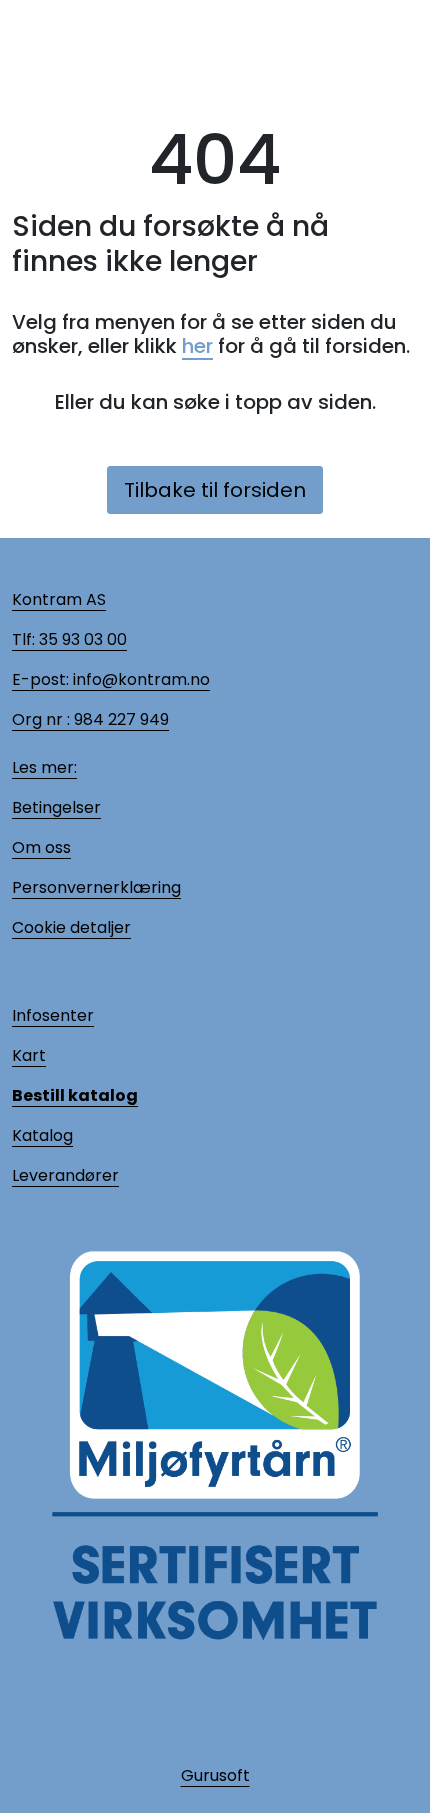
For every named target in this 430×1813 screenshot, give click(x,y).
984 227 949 (119, 719)
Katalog (42, 1135)
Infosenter (53, 1015)
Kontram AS (59, 599)
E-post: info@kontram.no (111, 679)
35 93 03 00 (81, 639)
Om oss (41, 847)
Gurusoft (215, 1775)
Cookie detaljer (71, 927)
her (197, 346)
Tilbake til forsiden (215, 490)
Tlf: (23, 639)
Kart (29, 1055)
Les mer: (44, 767)
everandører (69, 1175)
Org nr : (41, 719)
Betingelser (56, 807)
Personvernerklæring (96, 887)
